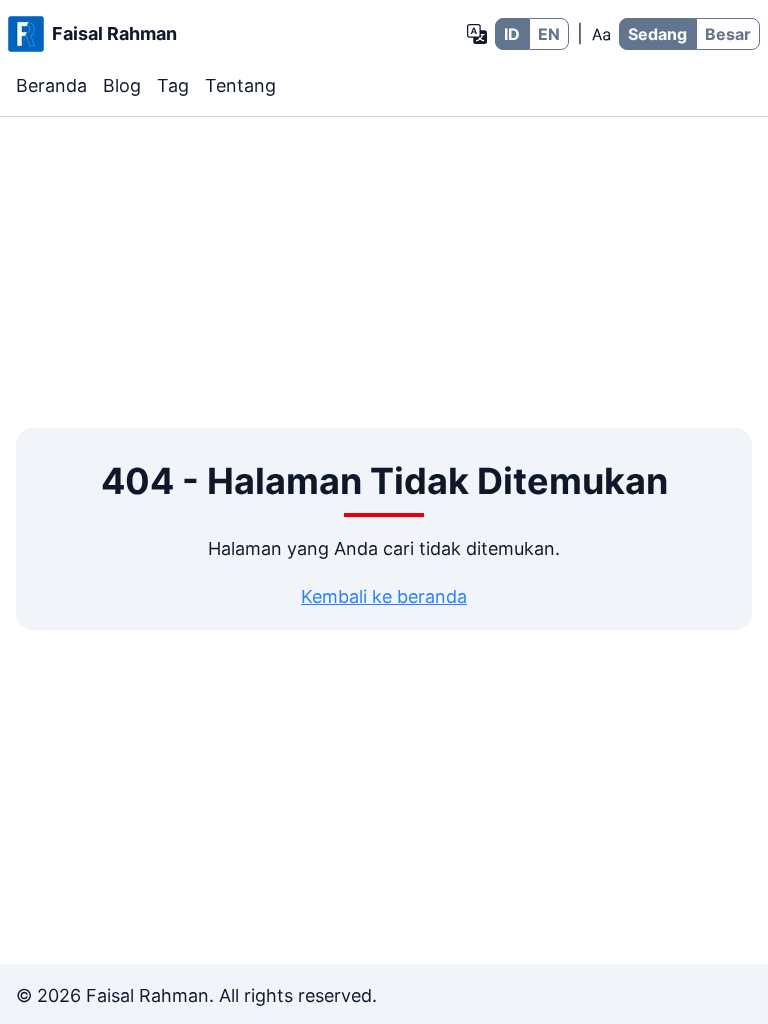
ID (512, 34)
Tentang (240, 85)
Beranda (51, 85)
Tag (173, 85)
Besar (728, 34)
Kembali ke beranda (384, 596)
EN (549, 34)
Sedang (657, 34)
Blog (122, 85)
